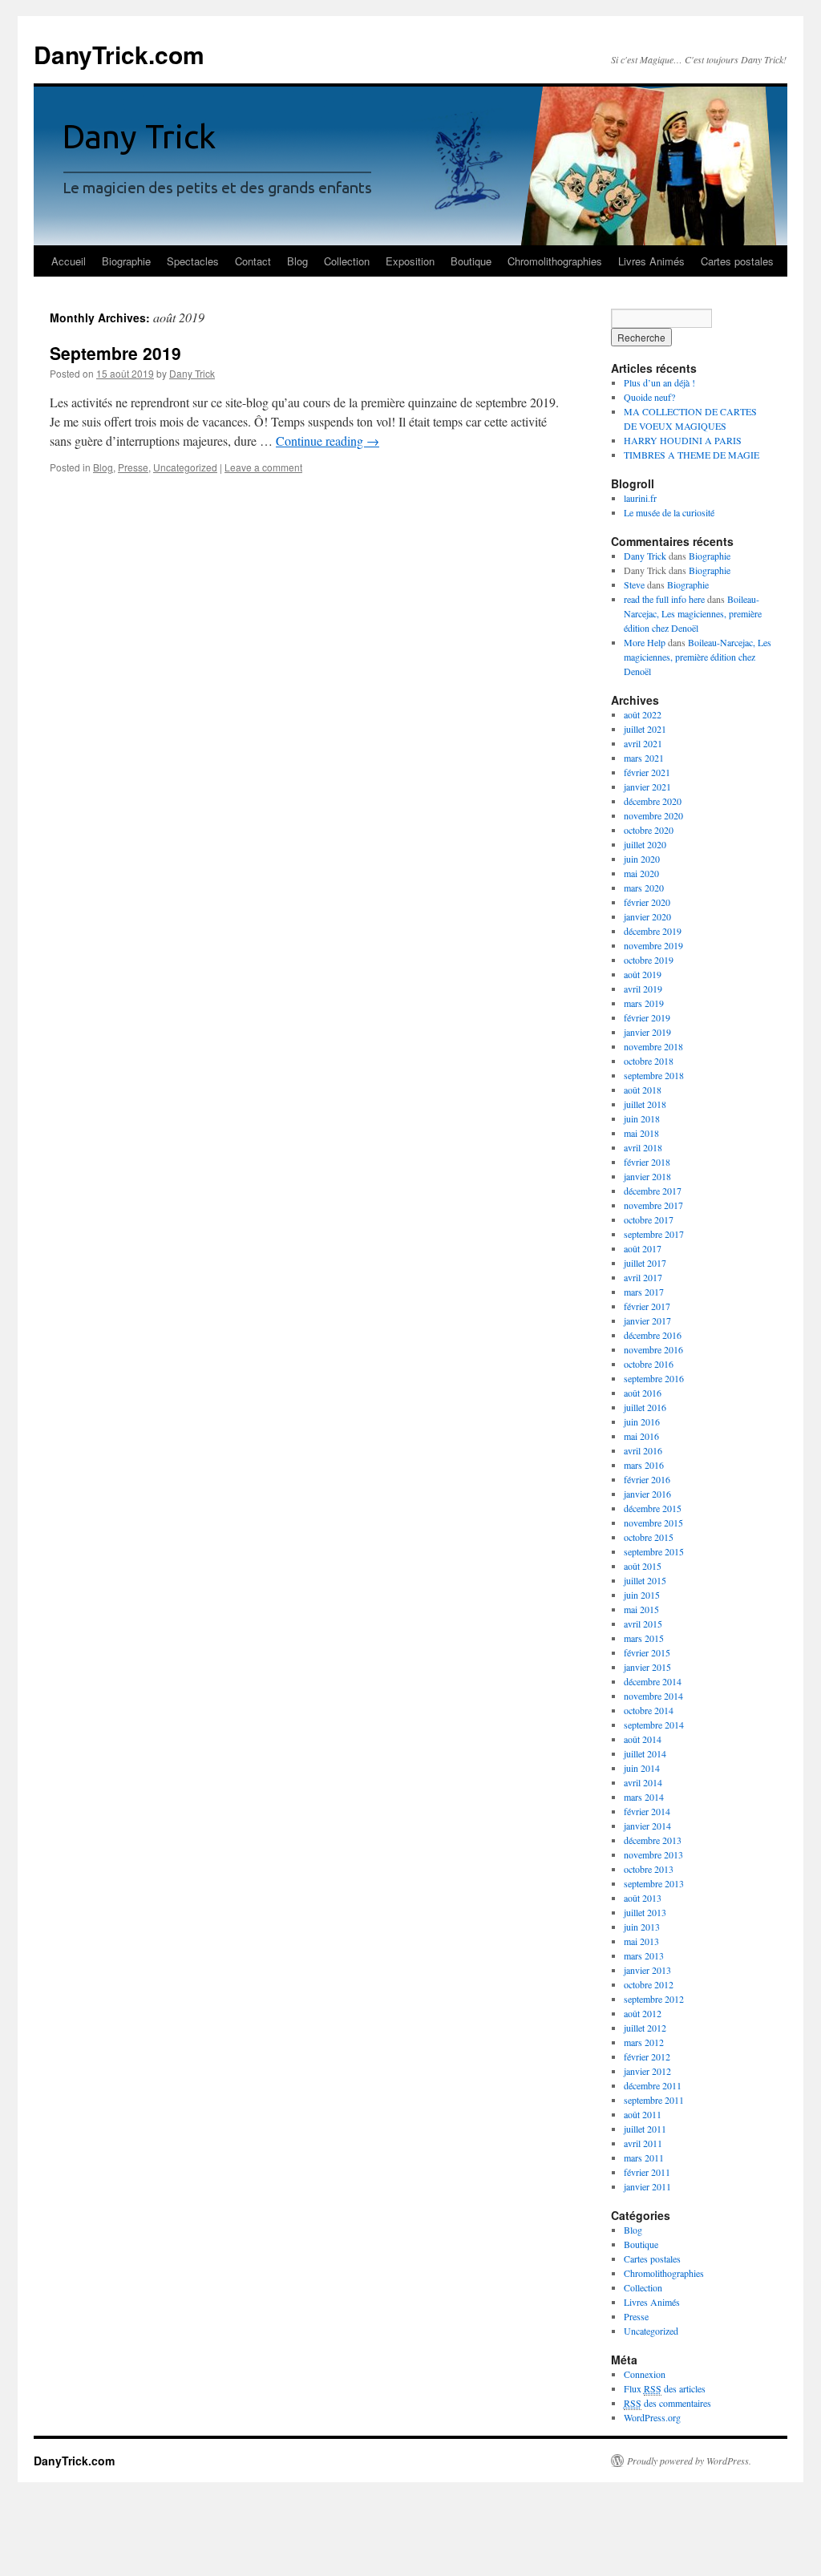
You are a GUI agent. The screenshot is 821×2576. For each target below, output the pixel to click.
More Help (645, 642)
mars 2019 (644, 1003)
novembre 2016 (653, 1349)
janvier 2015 (647, 1667)
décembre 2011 (653, 2085)
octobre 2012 (649, 1984)
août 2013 (643, 1898)
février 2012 (647, 2056)
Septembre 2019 (115, 353)
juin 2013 (642, 1927)
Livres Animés (651, 261)
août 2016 (643, 1393)
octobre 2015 (649, 1537)
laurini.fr (640, 498)
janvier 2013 (647, 1970)
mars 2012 (644, 2042)
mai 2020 (641, 873)
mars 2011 (644, 2157)
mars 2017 (644, 1292)
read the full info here (664, 599)
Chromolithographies (555, 261)
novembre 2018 (653, 1046)
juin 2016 (642, 1421)
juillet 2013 (645, 1912)
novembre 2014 (653, 1696)
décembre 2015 (653, 1508)
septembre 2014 (654, 1725)
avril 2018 (643, 1147)
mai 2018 (641, 1133)
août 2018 (643, 1090)
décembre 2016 (653, 1335)
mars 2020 (644, 888)
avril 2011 (643, 2143)
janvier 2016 (647, 1494)
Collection (347, 261)
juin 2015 (642, 1595)
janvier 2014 (647, 1826)
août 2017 (643, 1248)
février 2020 (647, 902)
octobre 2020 (649, 830)
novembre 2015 (653, 1523)
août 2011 (643, 2114)
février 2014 (647, 1811)
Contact (253, 261)
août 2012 (643, 2013)
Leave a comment (263, 467)
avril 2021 (643, 743)
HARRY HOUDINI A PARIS (683, 440)
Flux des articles (665, 2388)
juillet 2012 (645, 2028)
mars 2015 (644, 1638)
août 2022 (643, 714)
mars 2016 (644, 1465)
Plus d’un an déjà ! (659, 382)
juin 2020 (642, 859)
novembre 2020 (653, 815)
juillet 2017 (645, 1263)
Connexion (645, 2374)
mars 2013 (644, 1955)
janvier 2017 (647, 1320)
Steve (634, 584)
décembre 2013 (653, 1840)
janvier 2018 (647, 1176)
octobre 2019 (649, 960)
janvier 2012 (647, 2071)
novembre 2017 (653, 1205)
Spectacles (193, 261)
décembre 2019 (653, 931)
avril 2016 (643, 1450)
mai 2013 (641, 1941)
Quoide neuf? (649, 397)
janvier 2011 (647, 2186)
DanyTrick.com (119, 54)
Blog (297, 261)
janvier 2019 (647, 1032)
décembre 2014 (653, 1681)
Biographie (126, 261)
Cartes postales (737, 261)
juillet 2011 (645, 2129)
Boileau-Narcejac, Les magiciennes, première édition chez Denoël (693, 613)
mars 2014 (644, 1797)
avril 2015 (643, 1624)
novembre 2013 (653, 1854)
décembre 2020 (653, 801)
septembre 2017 (654, 1234)
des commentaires (667, 2403)
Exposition (410, 261)
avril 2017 (643, 1277)
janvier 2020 (647, 916)
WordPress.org (652, 2417)
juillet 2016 (645, 1407)
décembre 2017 (653, 1191)
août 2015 (643, 1566)
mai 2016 (641, 1436)
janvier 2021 (647, 787)
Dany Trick (192, 373)
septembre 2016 (654, 1378)
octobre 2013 (649, 1869)
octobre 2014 (649, 1710)
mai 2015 (641, 1609)
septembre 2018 (654, 1075)
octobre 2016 (649, 1364)
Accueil (69, 261)
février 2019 (647, 1017)
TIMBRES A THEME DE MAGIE (692, 455)
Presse (133, 467)
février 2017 (647, 1306)
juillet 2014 (645, 1753)
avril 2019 (643, 989)
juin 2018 (642, 1118)
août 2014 (643, 1739)
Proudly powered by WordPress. (689, 2461)
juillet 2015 (645, 1580)
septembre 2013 (654, 1883)
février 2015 (647, 1652)
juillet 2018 (645, 1104)
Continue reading (328, 441)
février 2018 (647, 1162)
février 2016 (647, 1479)
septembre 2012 (654, 1999)
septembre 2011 (654, 2100)
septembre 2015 (654, 1551)
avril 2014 (643, 1782)
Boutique (471, 261)
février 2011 (647, 2172)
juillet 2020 (645, 844)
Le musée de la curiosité (669, 512)
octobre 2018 (649, 1061)
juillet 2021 (645, 729)
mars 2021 (644, 758)
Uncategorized (185, 467)
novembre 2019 (653, 945)
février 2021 (647, 772)
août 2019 (643, 974)
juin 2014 (642, 1768)
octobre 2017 (649, 1219)
